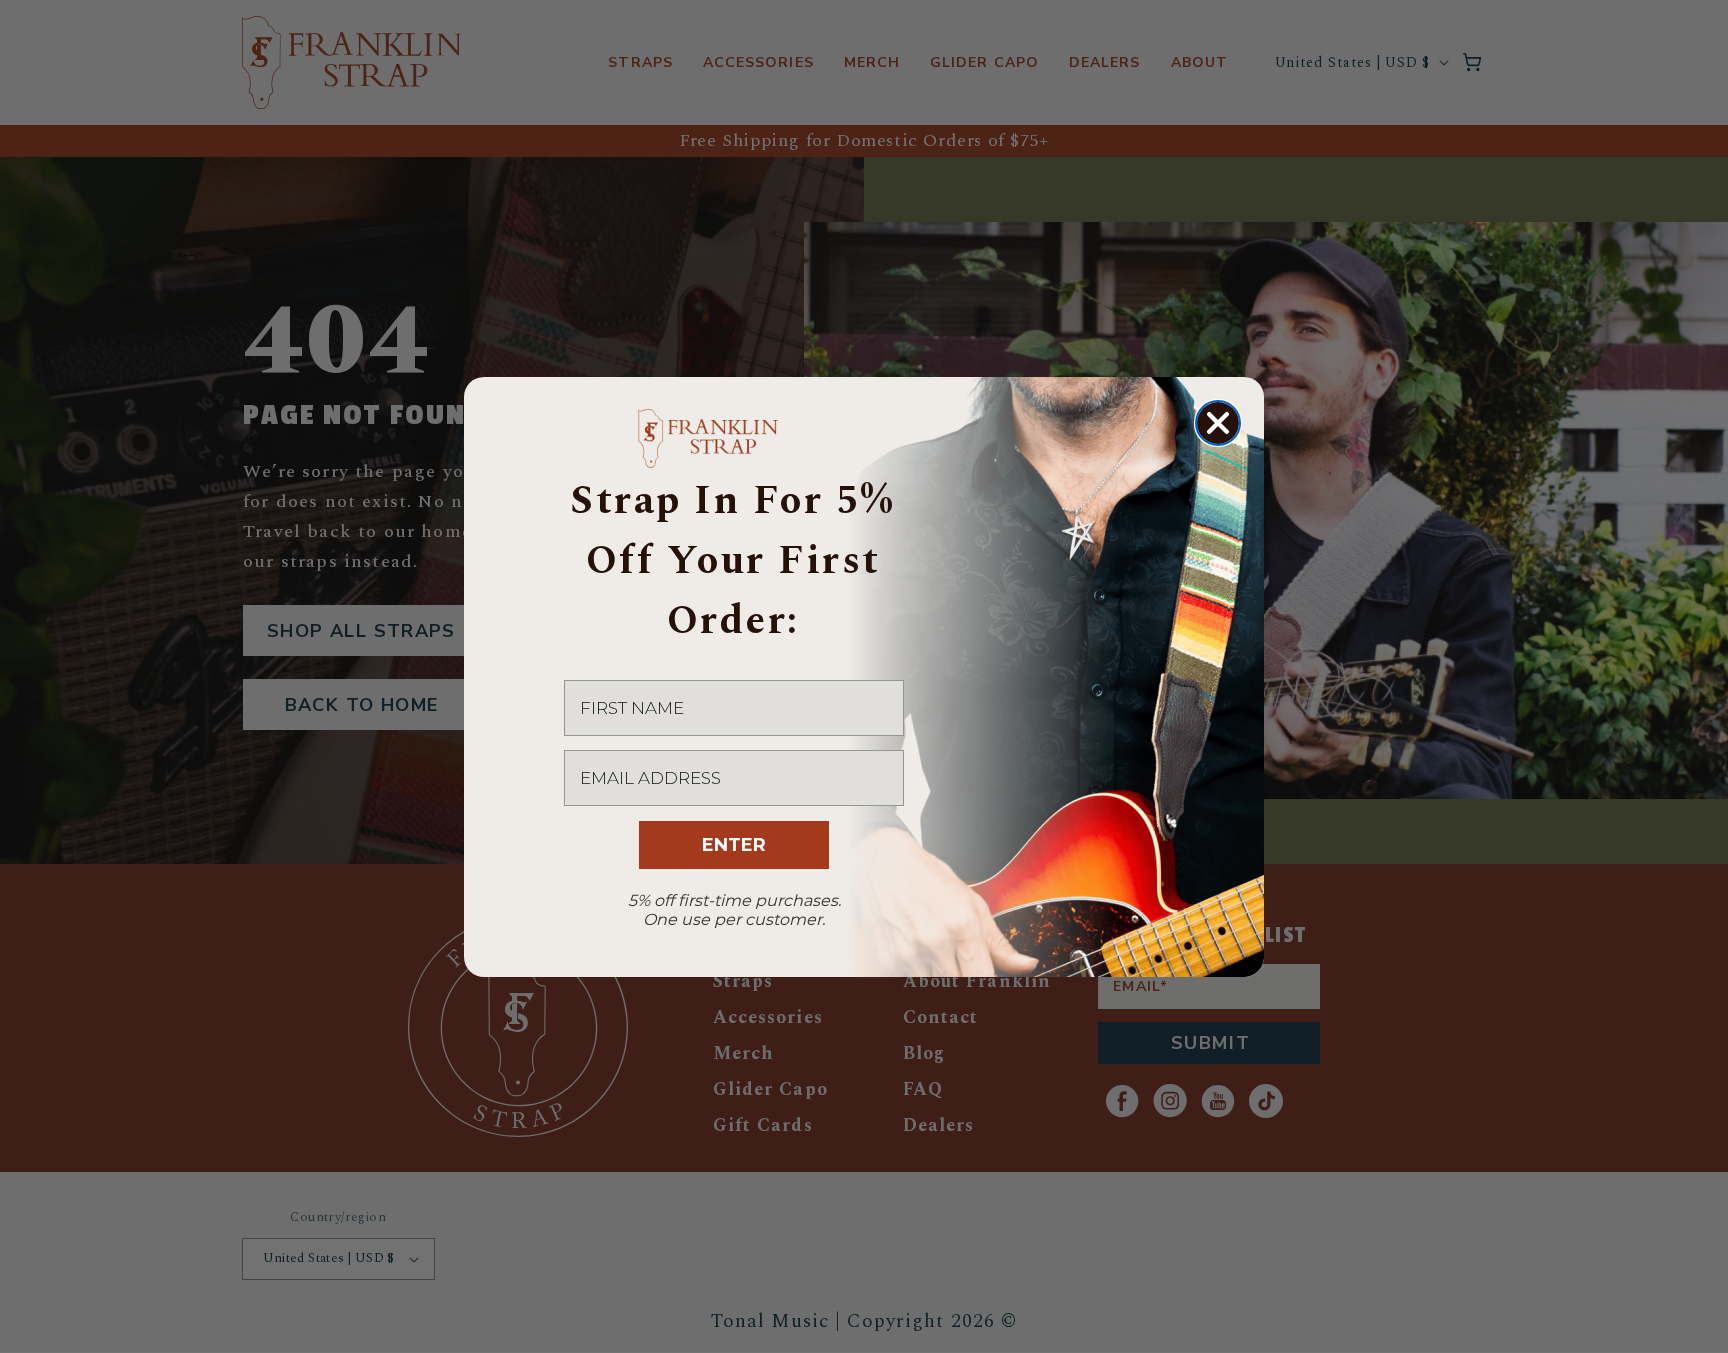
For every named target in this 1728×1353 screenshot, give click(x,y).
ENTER (734, 845)
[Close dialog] (1218, 423)
